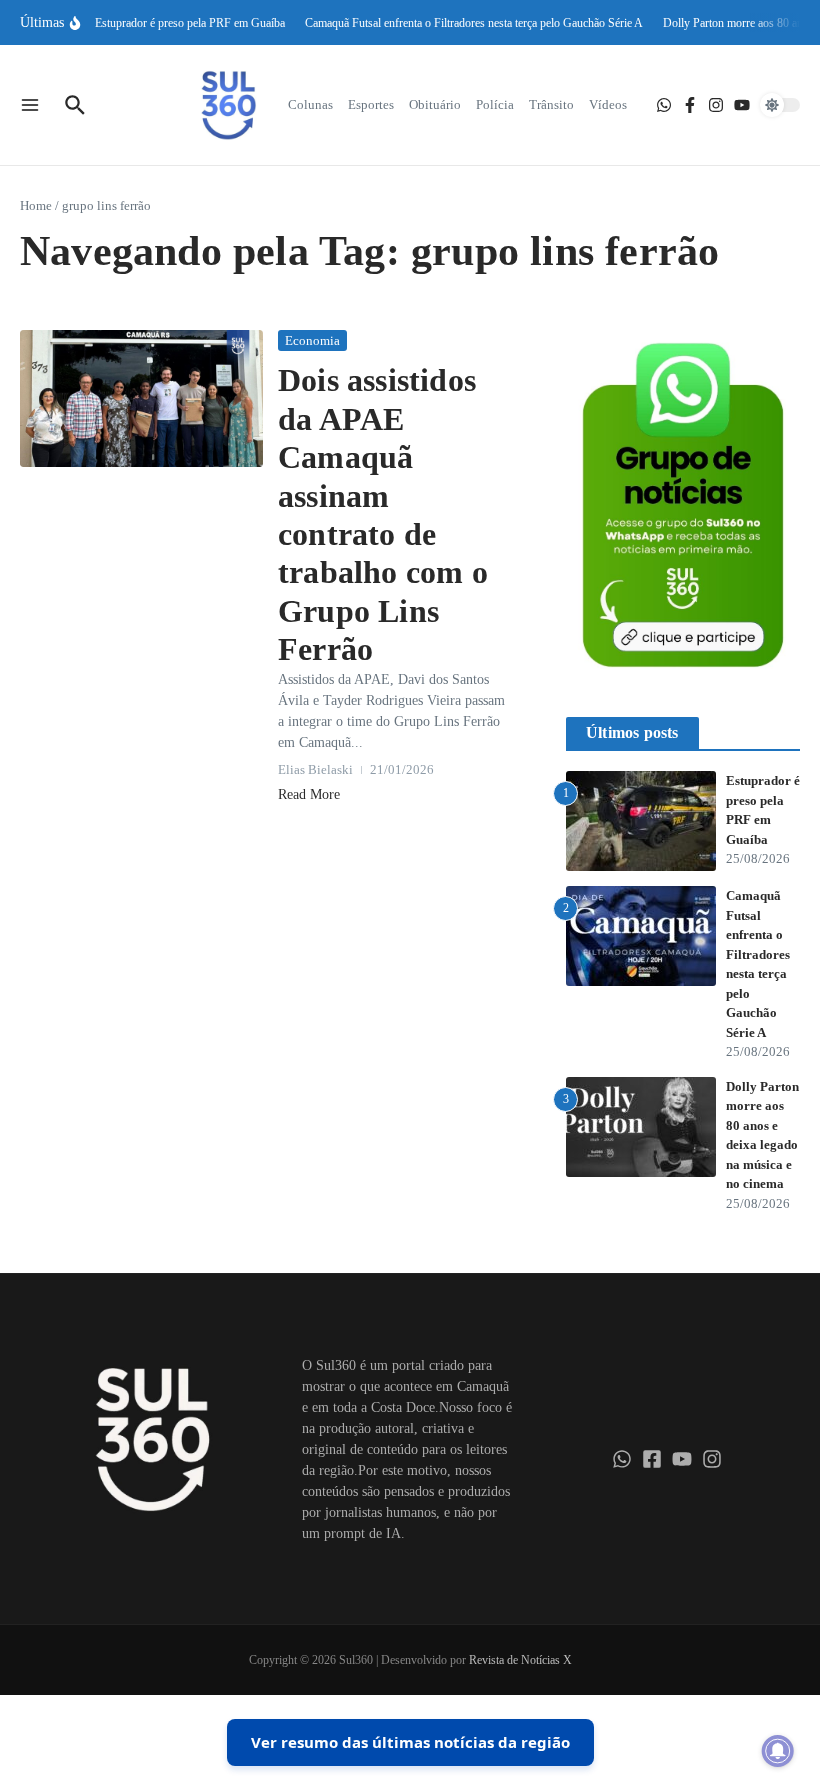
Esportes (371, 104)
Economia (312, 340)
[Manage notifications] (778, 1751)
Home (36, 205)
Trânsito (551, 104)
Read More (309, 794)
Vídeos (608, 104)
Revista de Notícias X (520, 1660)
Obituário (435, 104)
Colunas (310, 104)
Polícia (495, 104)
